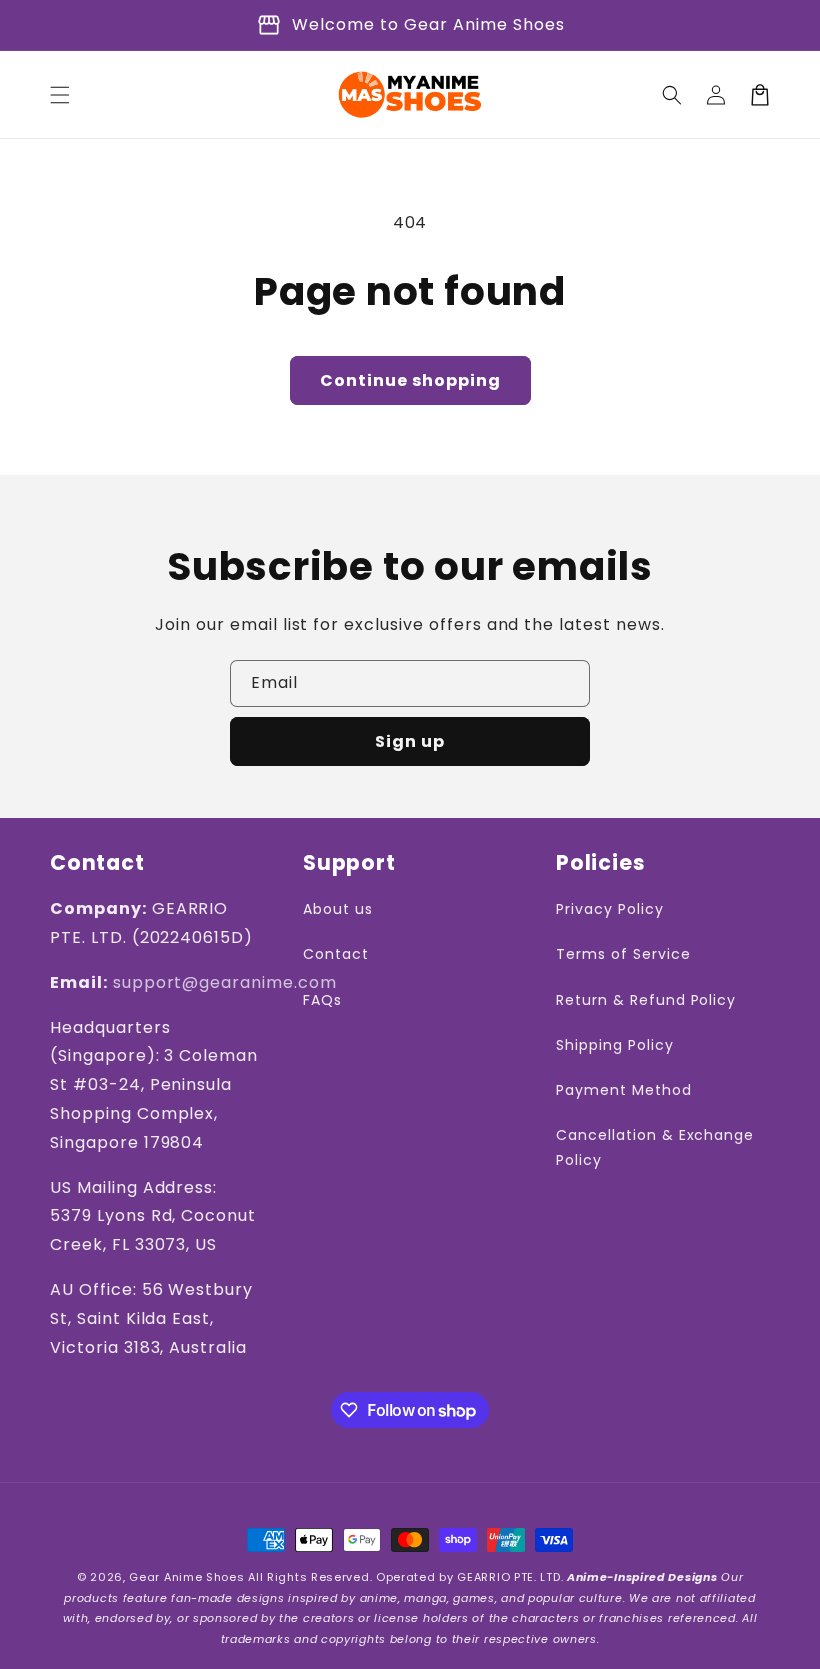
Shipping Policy (614, 1045)
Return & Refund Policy (646, 1000)
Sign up (410, 741)
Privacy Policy (609, 909)
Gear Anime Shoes (186, 1577)
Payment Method (623, 1090)
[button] (60, 95)
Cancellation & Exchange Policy (655, 1147)
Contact (336, 954)
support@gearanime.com (225, 982)
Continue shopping (410, 380)
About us (338, 909)
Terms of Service (623, 954)
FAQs (322, 1000)
